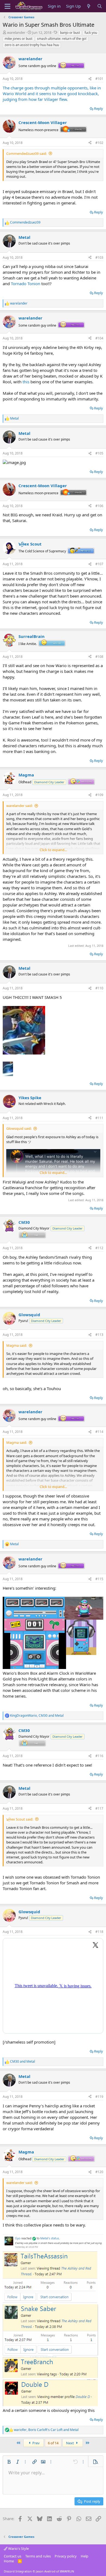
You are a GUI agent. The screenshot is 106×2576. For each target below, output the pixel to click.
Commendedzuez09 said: (26, 153)
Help (85, 2556)
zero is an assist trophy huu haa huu (32, 45)
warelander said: (19, 806)
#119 (99, 2097)
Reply (99, 109)
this (26, 382)
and (23, 2062)
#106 (99, 506)
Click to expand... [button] (53, 850)
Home (9, 2561)
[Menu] (7, 6)
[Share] (90, 79)
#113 (99, 1335)
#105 (99, 453)
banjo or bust (70, 33)
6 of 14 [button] (53, 2443)
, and (37, 1716)
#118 (99, 1932)
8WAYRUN (67, 2571)
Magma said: (17, 1345)
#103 (99, 257)
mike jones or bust (18, 39)
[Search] (100, 6)
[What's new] (89, 6)
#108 (99, 657)
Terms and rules (38, 2556)
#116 (99, 1756)
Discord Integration (18, 2571)
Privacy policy (66, 2556)
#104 (99, 338)
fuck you (91, 33)
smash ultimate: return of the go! (62, 39)
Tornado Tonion (26, 284)
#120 (99, 2172)
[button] (9, 2462)
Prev (36, 2443)
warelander (16, 32)
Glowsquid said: (19, 1128)
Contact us (13, 2556)
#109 (99, 795)
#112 (99, 1248)
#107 (99, 564)
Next (70, 2443)
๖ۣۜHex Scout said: (20, 1819)
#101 (99, 79)
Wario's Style (18, 2548)
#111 (99, 1118)
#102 (99, 143)
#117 (99, 1808)
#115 (99, 1579)
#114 (99, 1432)
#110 (99, 988)
